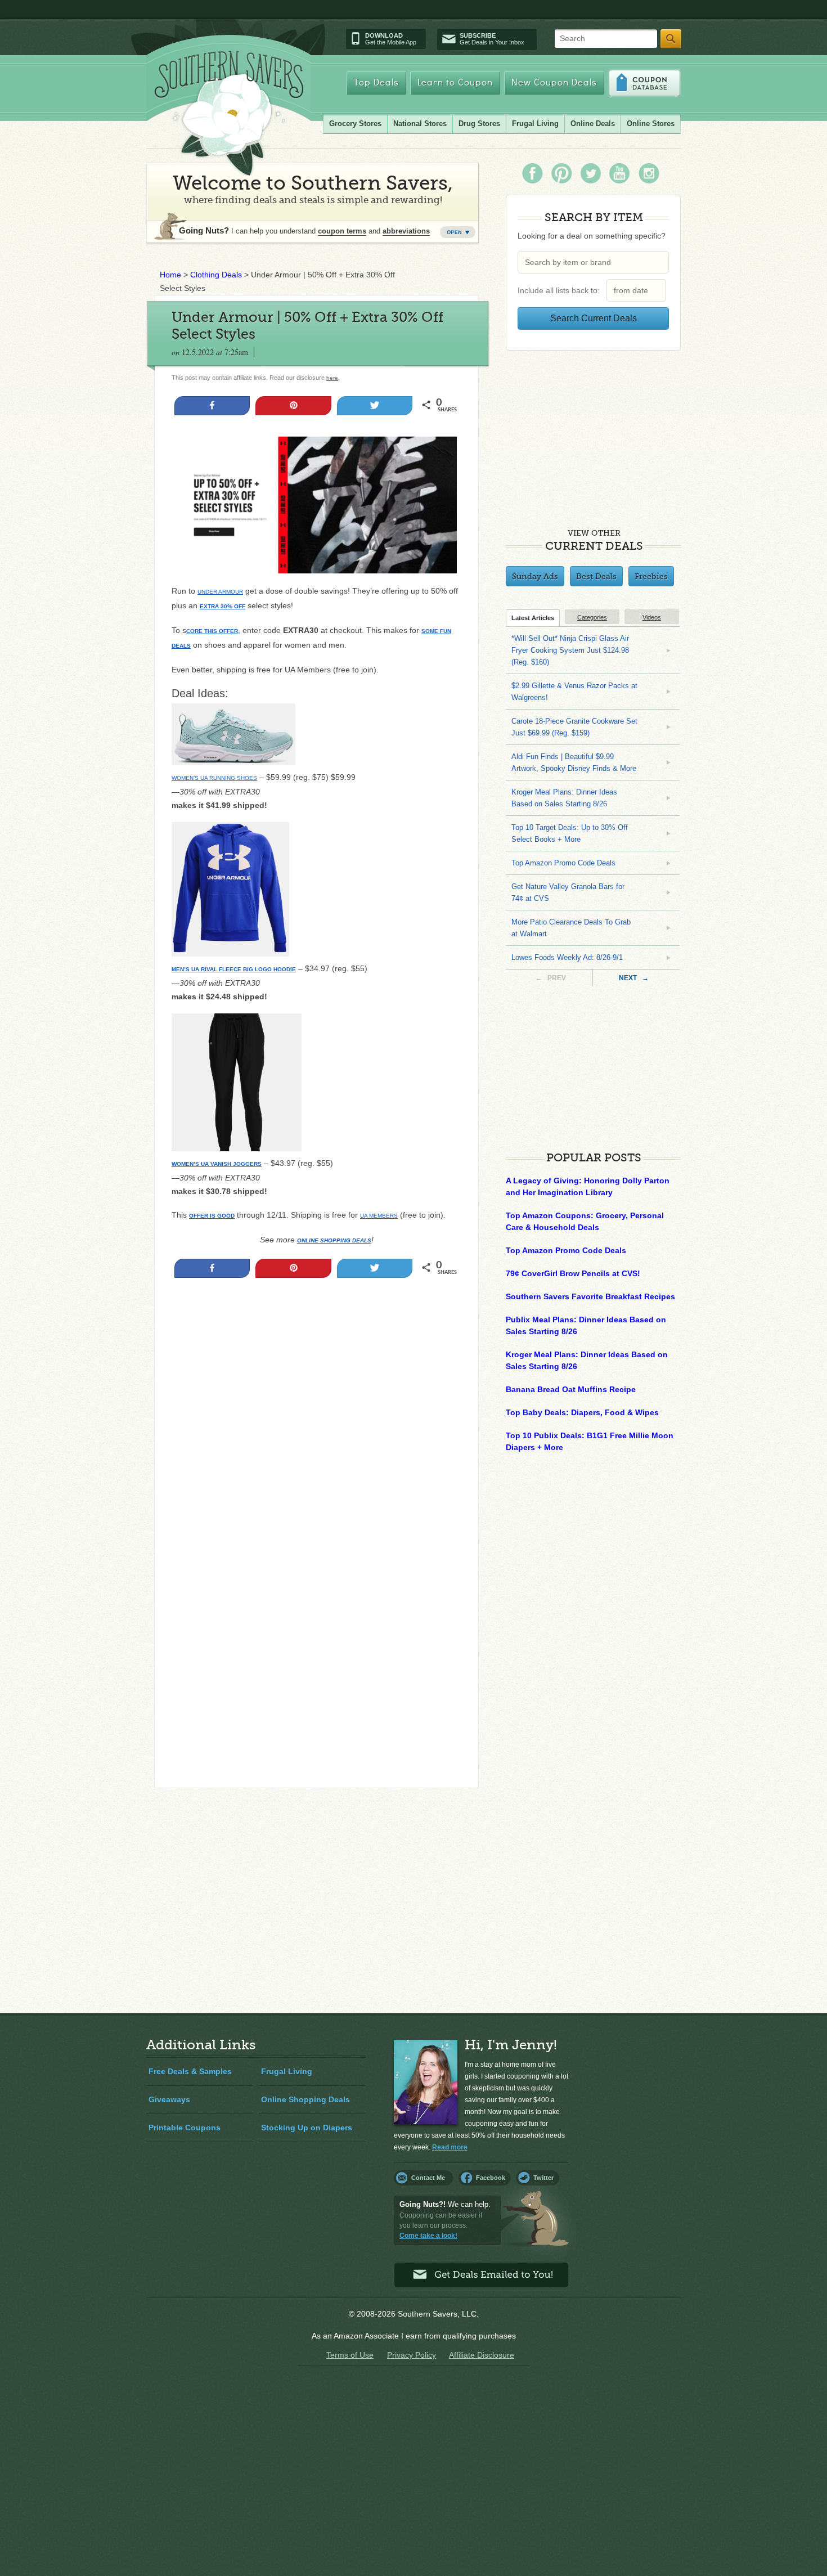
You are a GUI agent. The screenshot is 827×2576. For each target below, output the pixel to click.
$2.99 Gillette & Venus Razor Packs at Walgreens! (574, 692)
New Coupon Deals (554, 83)
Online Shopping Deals (305, 2099)
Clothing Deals (216, 275)
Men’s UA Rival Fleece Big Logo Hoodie (234, 969)
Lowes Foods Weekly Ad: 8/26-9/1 (567, 957)
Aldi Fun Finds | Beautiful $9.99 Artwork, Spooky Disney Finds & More (574, 762)
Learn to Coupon (455, 83)
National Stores (420, 124)
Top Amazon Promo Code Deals (563, 863)
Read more (450, 2147)
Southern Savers (229, 113)
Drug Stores (479, 124)
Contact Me (428, 2178)
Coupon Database (644, 83)
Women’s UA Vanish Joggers (217, 1164)
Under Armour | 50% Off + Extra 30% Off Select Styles (307, 326)
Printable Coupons (185, 2128)
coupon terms (342, 231)
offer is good (212, 1216)
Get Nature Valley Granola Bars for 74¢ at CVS (568, 892)
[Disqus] (316, 1626)
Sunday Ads (535, 576)
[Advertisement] (316, 1407)
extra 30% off (223, 606)
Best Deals (596, 576)
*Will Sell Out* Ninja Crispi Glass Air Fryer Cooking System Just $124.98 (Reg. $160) (570, 650)
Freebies (651, 576)
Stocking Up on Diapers (307, 2128)
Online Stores (651, 124)
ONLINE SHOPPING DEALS (334, 1240)
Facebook (491, 2178)
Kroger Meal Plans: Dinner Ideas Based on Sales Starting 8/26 (564, 798)
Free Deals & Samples (190, 2071)
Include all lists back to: (561, 290)
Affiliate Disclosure (482, 2355)
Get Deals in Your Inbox (492, 39)
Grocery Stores (355, 124)
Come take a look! (428, 2236)
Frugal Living (535, 124)
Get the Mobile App (391, 39)
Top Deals (376, 83)
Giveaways (169, 2099)
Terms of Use (350, 2355)
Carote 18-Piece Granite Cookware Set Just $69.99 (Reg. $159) (574, 727)
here (332, 378)
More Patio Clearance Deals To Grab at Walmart (571, 928)
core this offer (212, 631)
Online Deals (593, 124)
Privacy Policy (412, 2355)
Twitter (543, 2178)
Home (170, 275)
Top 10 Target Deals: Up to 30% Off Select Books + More (570, 833)
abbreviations (406, 231)
